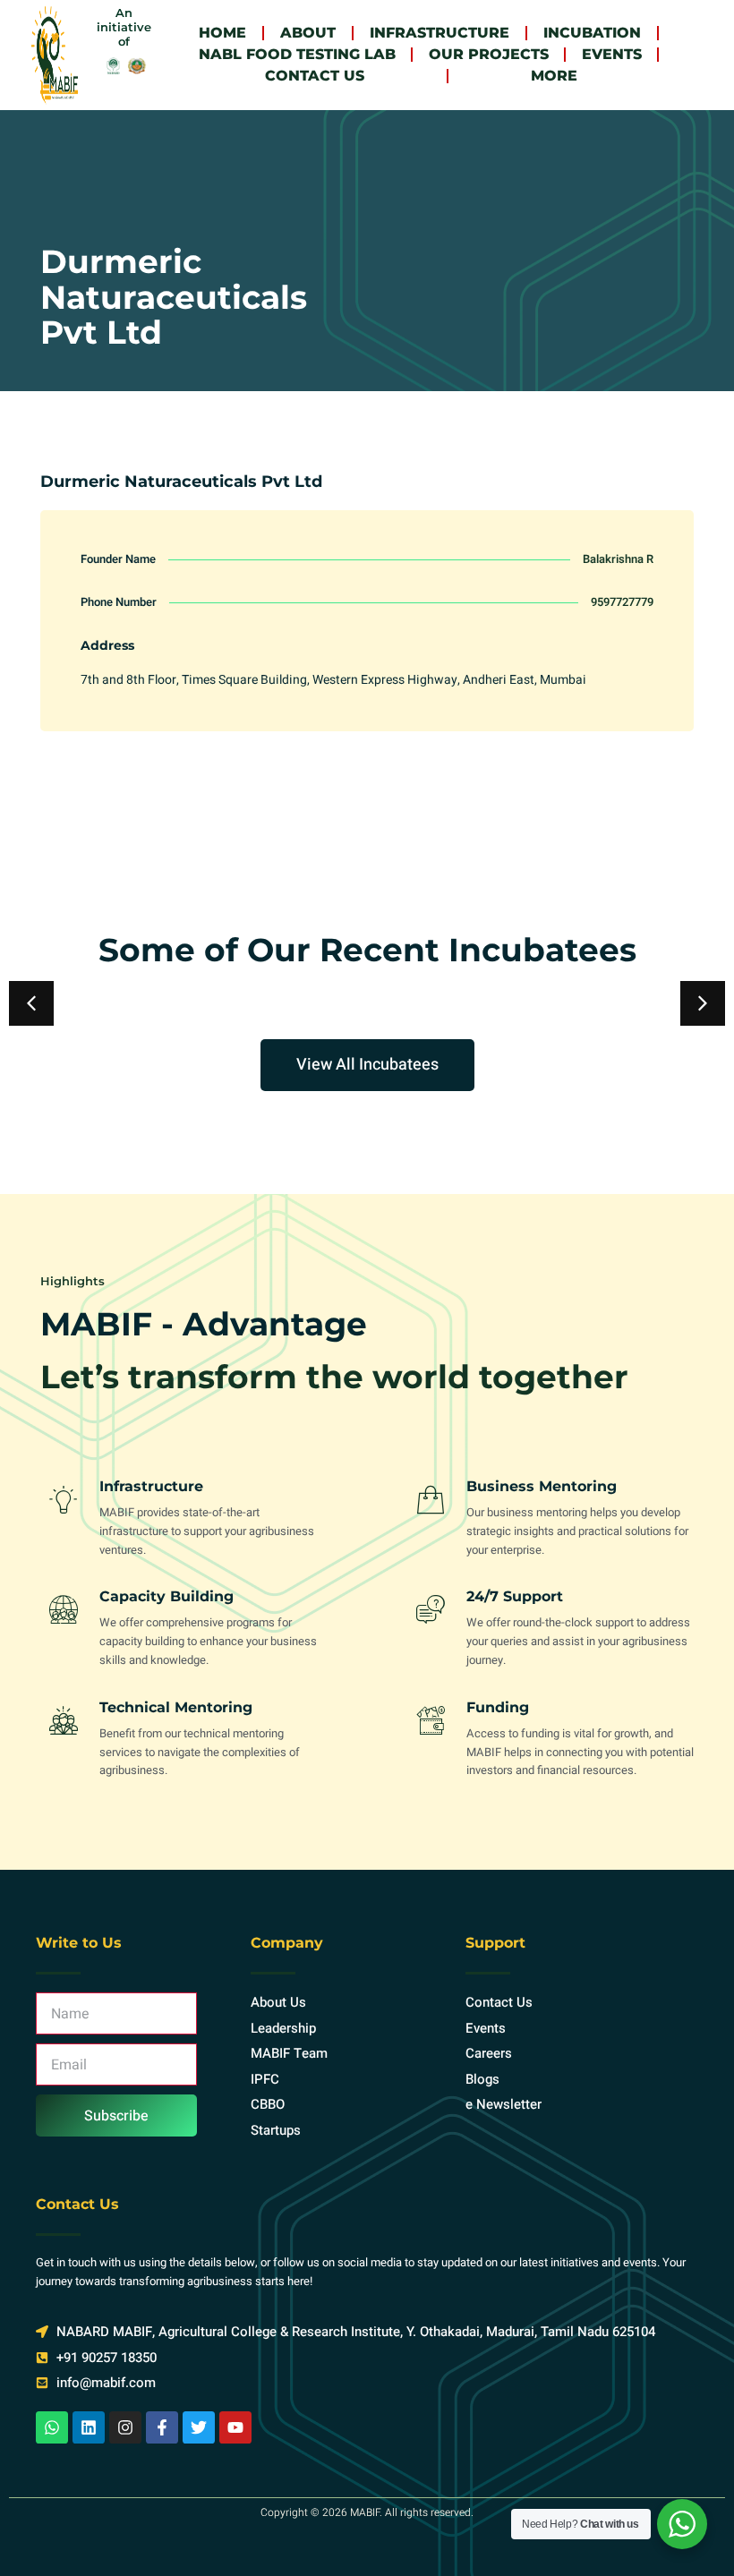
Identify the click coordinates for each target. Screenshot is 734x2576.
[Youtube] (235, 2427)
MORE (554, 76)
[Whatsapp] (52, 2427)
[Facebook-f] (162, 2427)
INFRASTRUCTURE (440, 33)
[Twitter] (199, 2427)
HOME (222, 33)
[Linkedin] (89, 2427)
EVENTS (612, 54)
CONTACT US (315, 76)
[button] (703, 1003)
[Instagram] (125, 2427)
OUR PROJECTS (489, 54)
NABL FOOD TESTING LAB (297, 54)
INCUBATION (592, 33)
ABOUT (308, 33)
